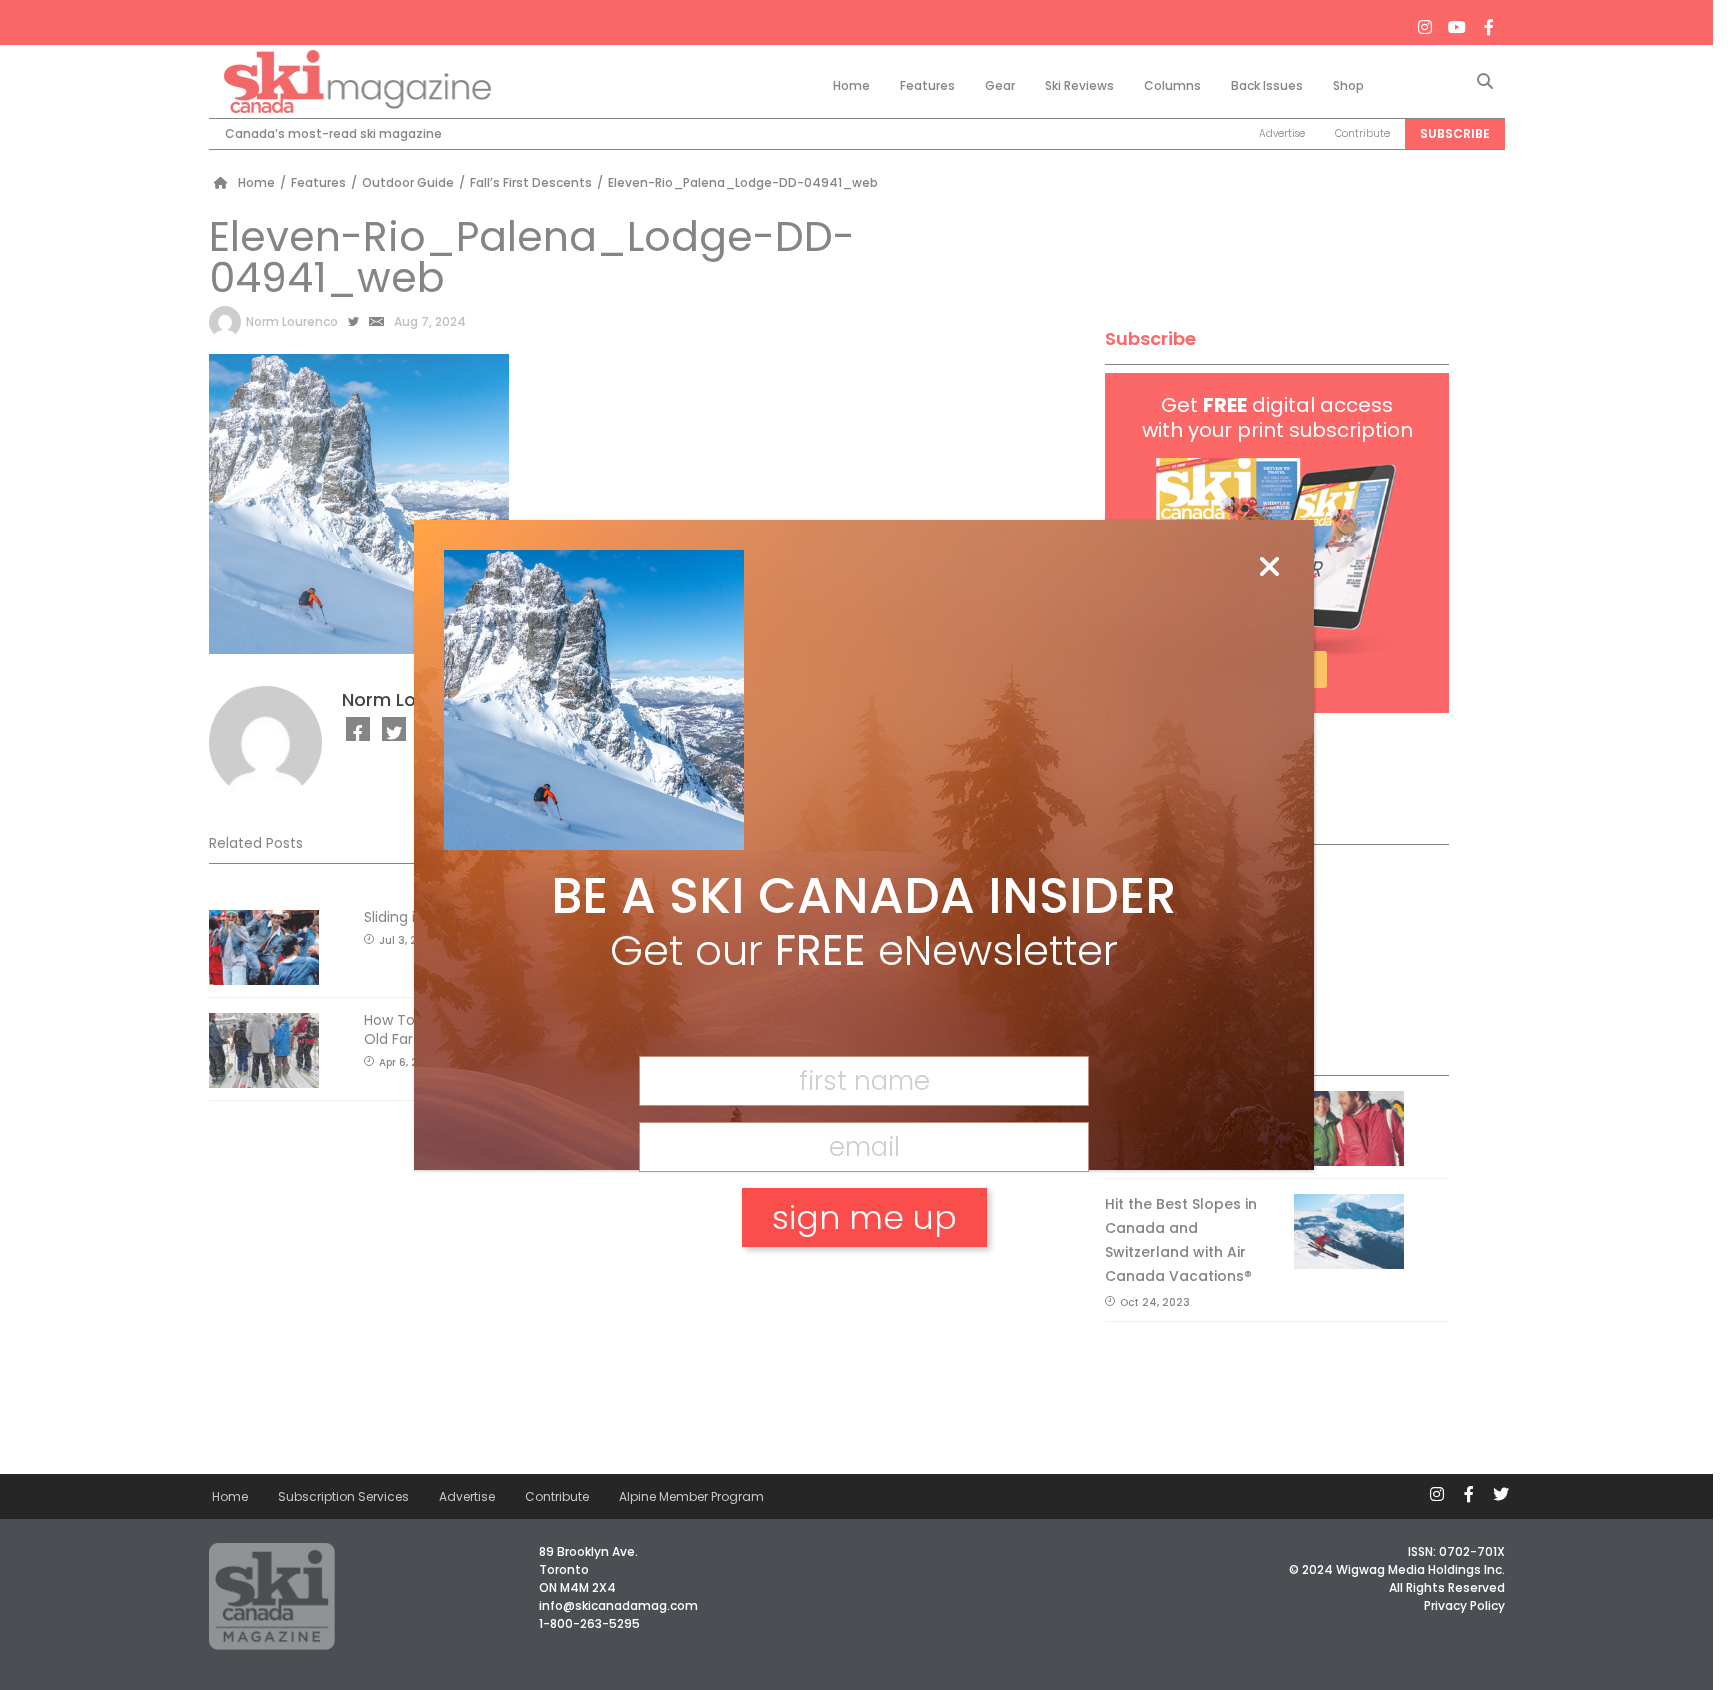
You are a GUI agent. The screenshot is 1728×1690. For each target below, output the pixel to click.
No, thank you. (864, 1286)
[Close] (1269, 568)
